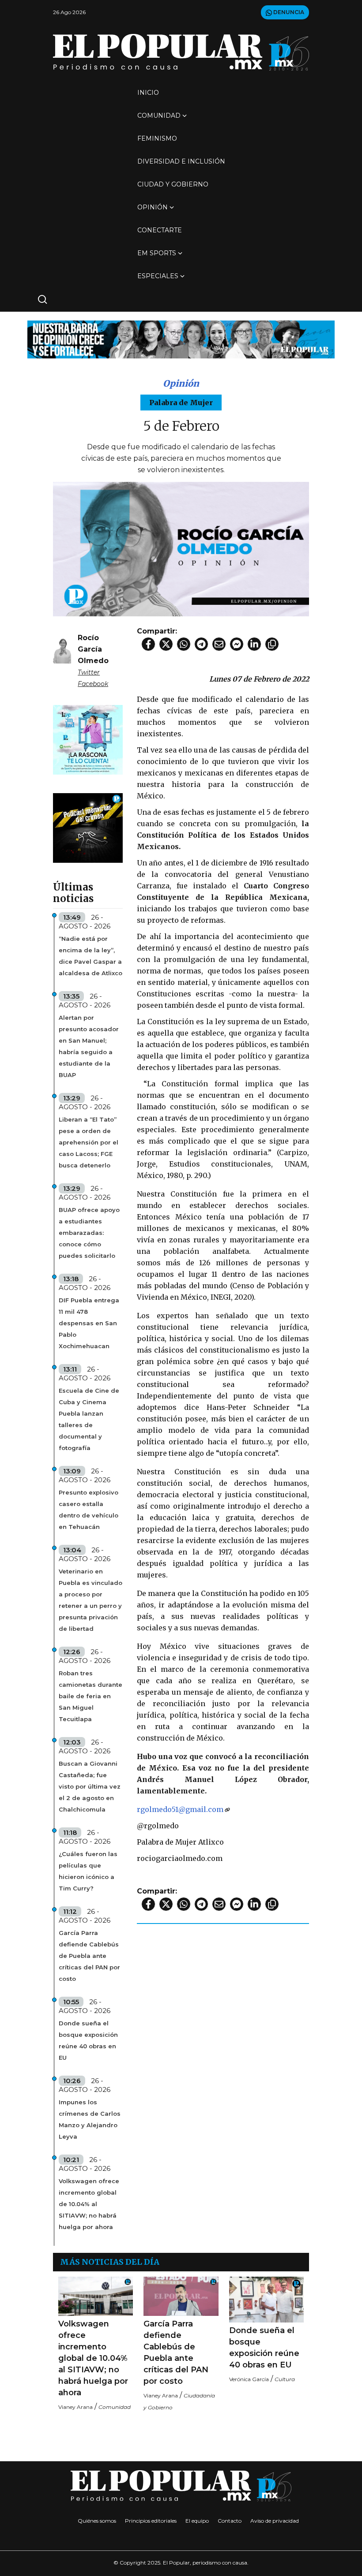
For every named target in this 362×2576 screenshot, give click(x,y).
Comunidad (159, 116)
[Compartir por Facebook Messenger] (237, 644)
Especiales (158, 276)
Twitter (89, 672)
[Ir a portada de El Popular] (181, 52)
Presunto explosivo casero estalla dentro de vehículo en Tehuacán (89, 1510)
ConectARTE (160, 230)
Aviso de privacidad (275, 2521)
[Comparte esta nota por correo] (219, 644)
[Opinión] (181, 339)
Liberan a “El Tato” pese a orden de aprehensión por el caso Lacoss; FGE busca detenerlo (89, 1142)
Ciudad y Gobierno (173, 184)
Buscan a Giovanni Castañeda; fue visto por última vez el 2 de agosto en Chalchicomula (90, 1786)
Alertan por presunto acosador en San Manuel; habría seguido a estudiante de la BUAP (89, 1046)
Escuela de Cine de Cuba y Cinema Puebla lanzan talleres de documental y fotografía (89, 1419)
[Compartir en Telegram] (201, 644)
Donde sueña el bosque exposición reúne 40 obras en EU (88, 2040)
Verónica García (249, 2379)
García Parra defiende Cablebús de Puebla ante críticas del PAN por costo (89, 1956)
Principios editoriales (151, 2521)
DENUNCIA (288, 12)
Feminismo (157, 138)
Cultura (285, 2379)
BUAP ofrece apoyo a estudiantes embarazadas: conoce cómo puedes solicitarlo (89, 1233)
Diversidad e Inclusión (181, 161)
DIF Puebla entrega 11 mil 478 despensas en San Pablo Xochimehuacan (89, 1323)
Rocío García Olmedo (93, 649)
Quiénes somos (97, 2521)
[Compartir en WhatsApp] (184, 644)
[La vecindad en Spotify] (88, 739)
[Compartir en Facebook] (148, 644)
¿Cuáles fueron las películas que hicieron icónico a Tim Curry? (88, 1871)
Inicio (148, 93)
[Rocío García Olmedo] (62, 650)
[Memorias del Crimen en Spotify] (88, 827)
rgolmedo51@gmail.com (180, 1809)
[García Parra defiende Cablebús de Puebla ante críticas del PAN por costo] (181, 2296)
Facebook (93, 684)
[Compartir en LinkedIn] (254, 644)
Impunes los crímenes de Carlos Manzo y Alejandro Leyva (90, 2119)
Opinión (153, 207)
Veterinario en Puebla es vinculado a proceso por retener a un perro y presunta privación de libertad (90, 1600)
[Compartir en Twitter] (166, 644)
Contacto (230, 2521)
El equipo (197, 2521)
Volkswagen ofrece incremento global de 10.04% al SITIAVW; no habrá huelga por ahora (89, 2204)
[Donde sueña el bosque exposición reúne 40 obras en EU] (266, 2300)
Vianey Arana (75, 2407)
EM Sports (157, 253)
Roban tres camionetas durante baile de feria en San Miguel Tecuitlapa (90, 1696)
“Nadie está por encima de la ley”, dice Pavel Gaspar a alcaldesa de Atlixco (90, 956)
